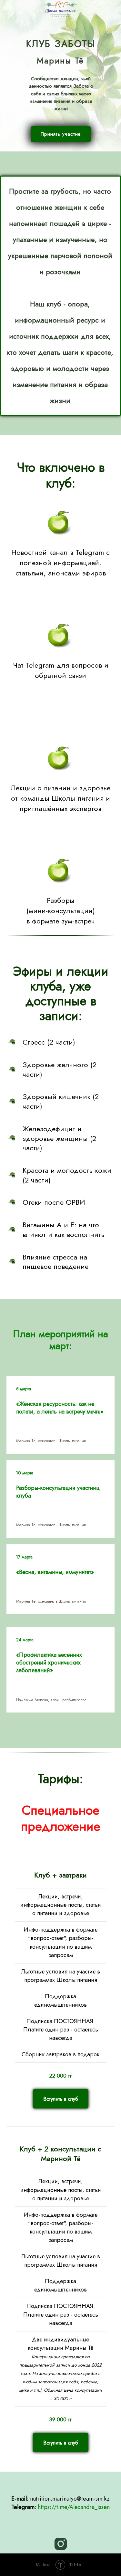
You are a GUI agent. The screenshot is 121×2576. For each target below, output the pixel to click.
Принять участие (61, 134)
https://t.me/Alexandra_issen (74, 2507)
